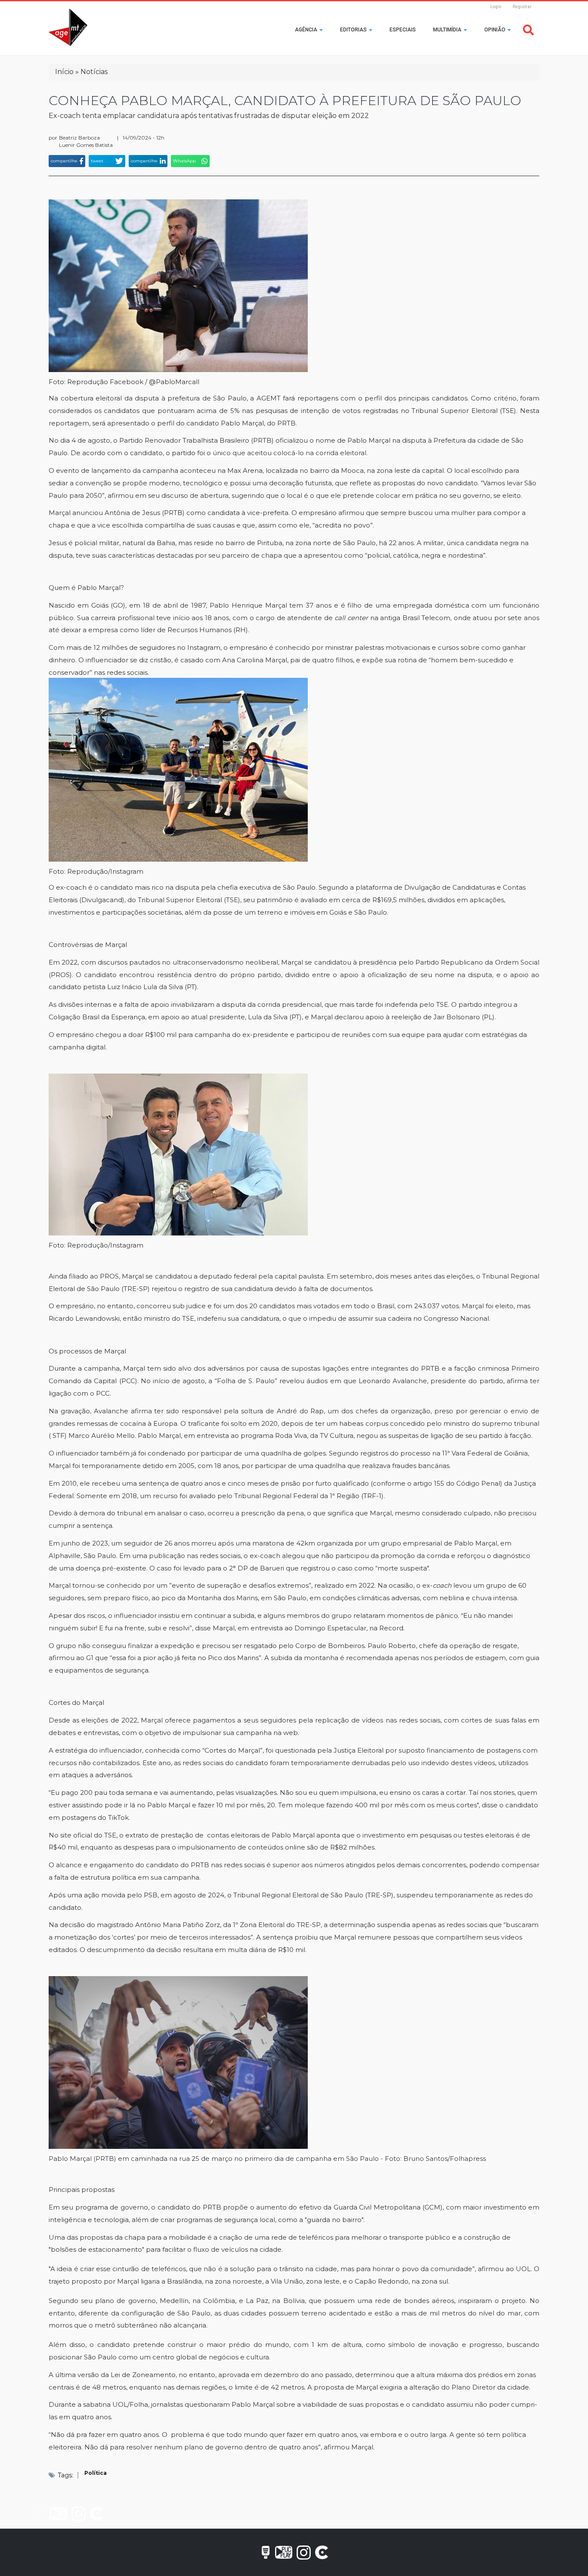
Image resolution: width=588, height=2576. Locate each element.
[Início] (68, 28)
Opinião (495, 30)
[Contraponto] (96, 2514)
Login (496, 7)
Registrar (522, 7)
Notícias (94, 72)
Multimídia (448, 30)
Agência (307, 30)
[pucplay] (59, 2514)
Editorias (354, 30)
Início (64, 72)
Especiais (403, 30)
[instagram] (79, 2514)
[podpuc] (40, 2514)
